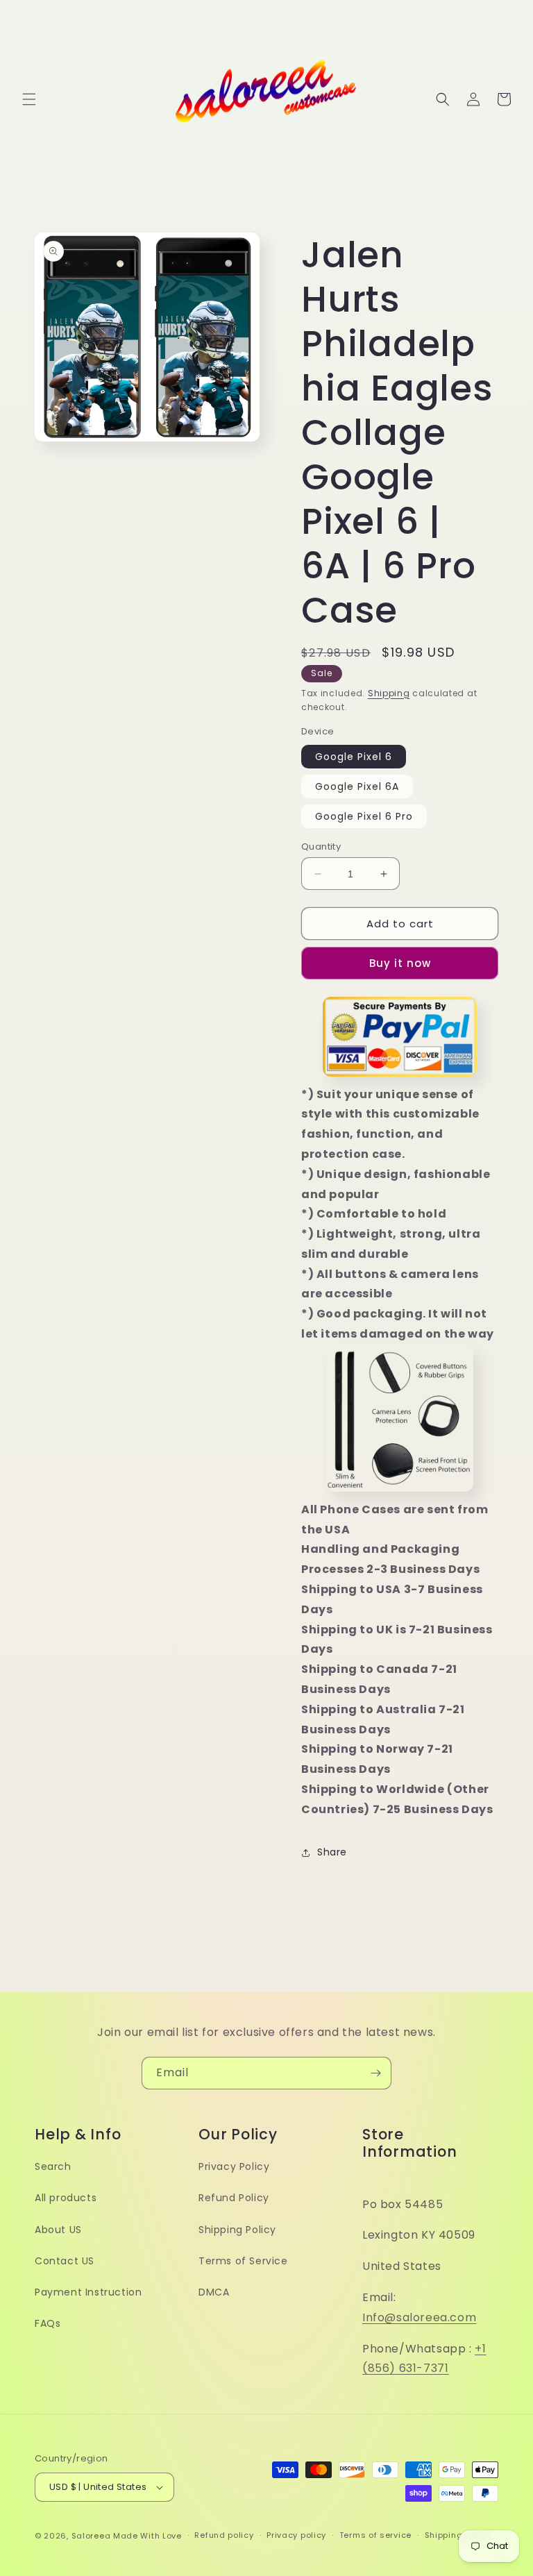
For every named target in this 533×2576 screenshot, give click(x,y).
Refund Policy (234, 2198)
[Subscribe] (375, 2073)
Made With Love (147, 2536)
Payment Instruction (88, 2292)
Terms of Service (243, 2261)
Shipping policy (458, 2535)
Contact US (65, 2261)
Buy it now (400, 963)
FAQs (48, 2323)
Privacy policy (296, 2535)
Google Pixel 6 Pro (364, 816)
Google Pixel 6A (357, 786)
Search (53, 2166)
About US (58, 2230)
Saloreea (91, 2536)
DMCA (214, 2292)
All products (66, 2198)
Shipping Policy (237, 2230)
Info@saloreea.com (419, 2317)
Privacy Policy (234, 2166)
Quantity (321, 847)
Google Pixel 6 (354, 757)
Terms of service (375, 2535)
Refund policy (224, 2535)
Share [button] (332, 1852)
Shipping (389, 693)
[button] (29, 99)
